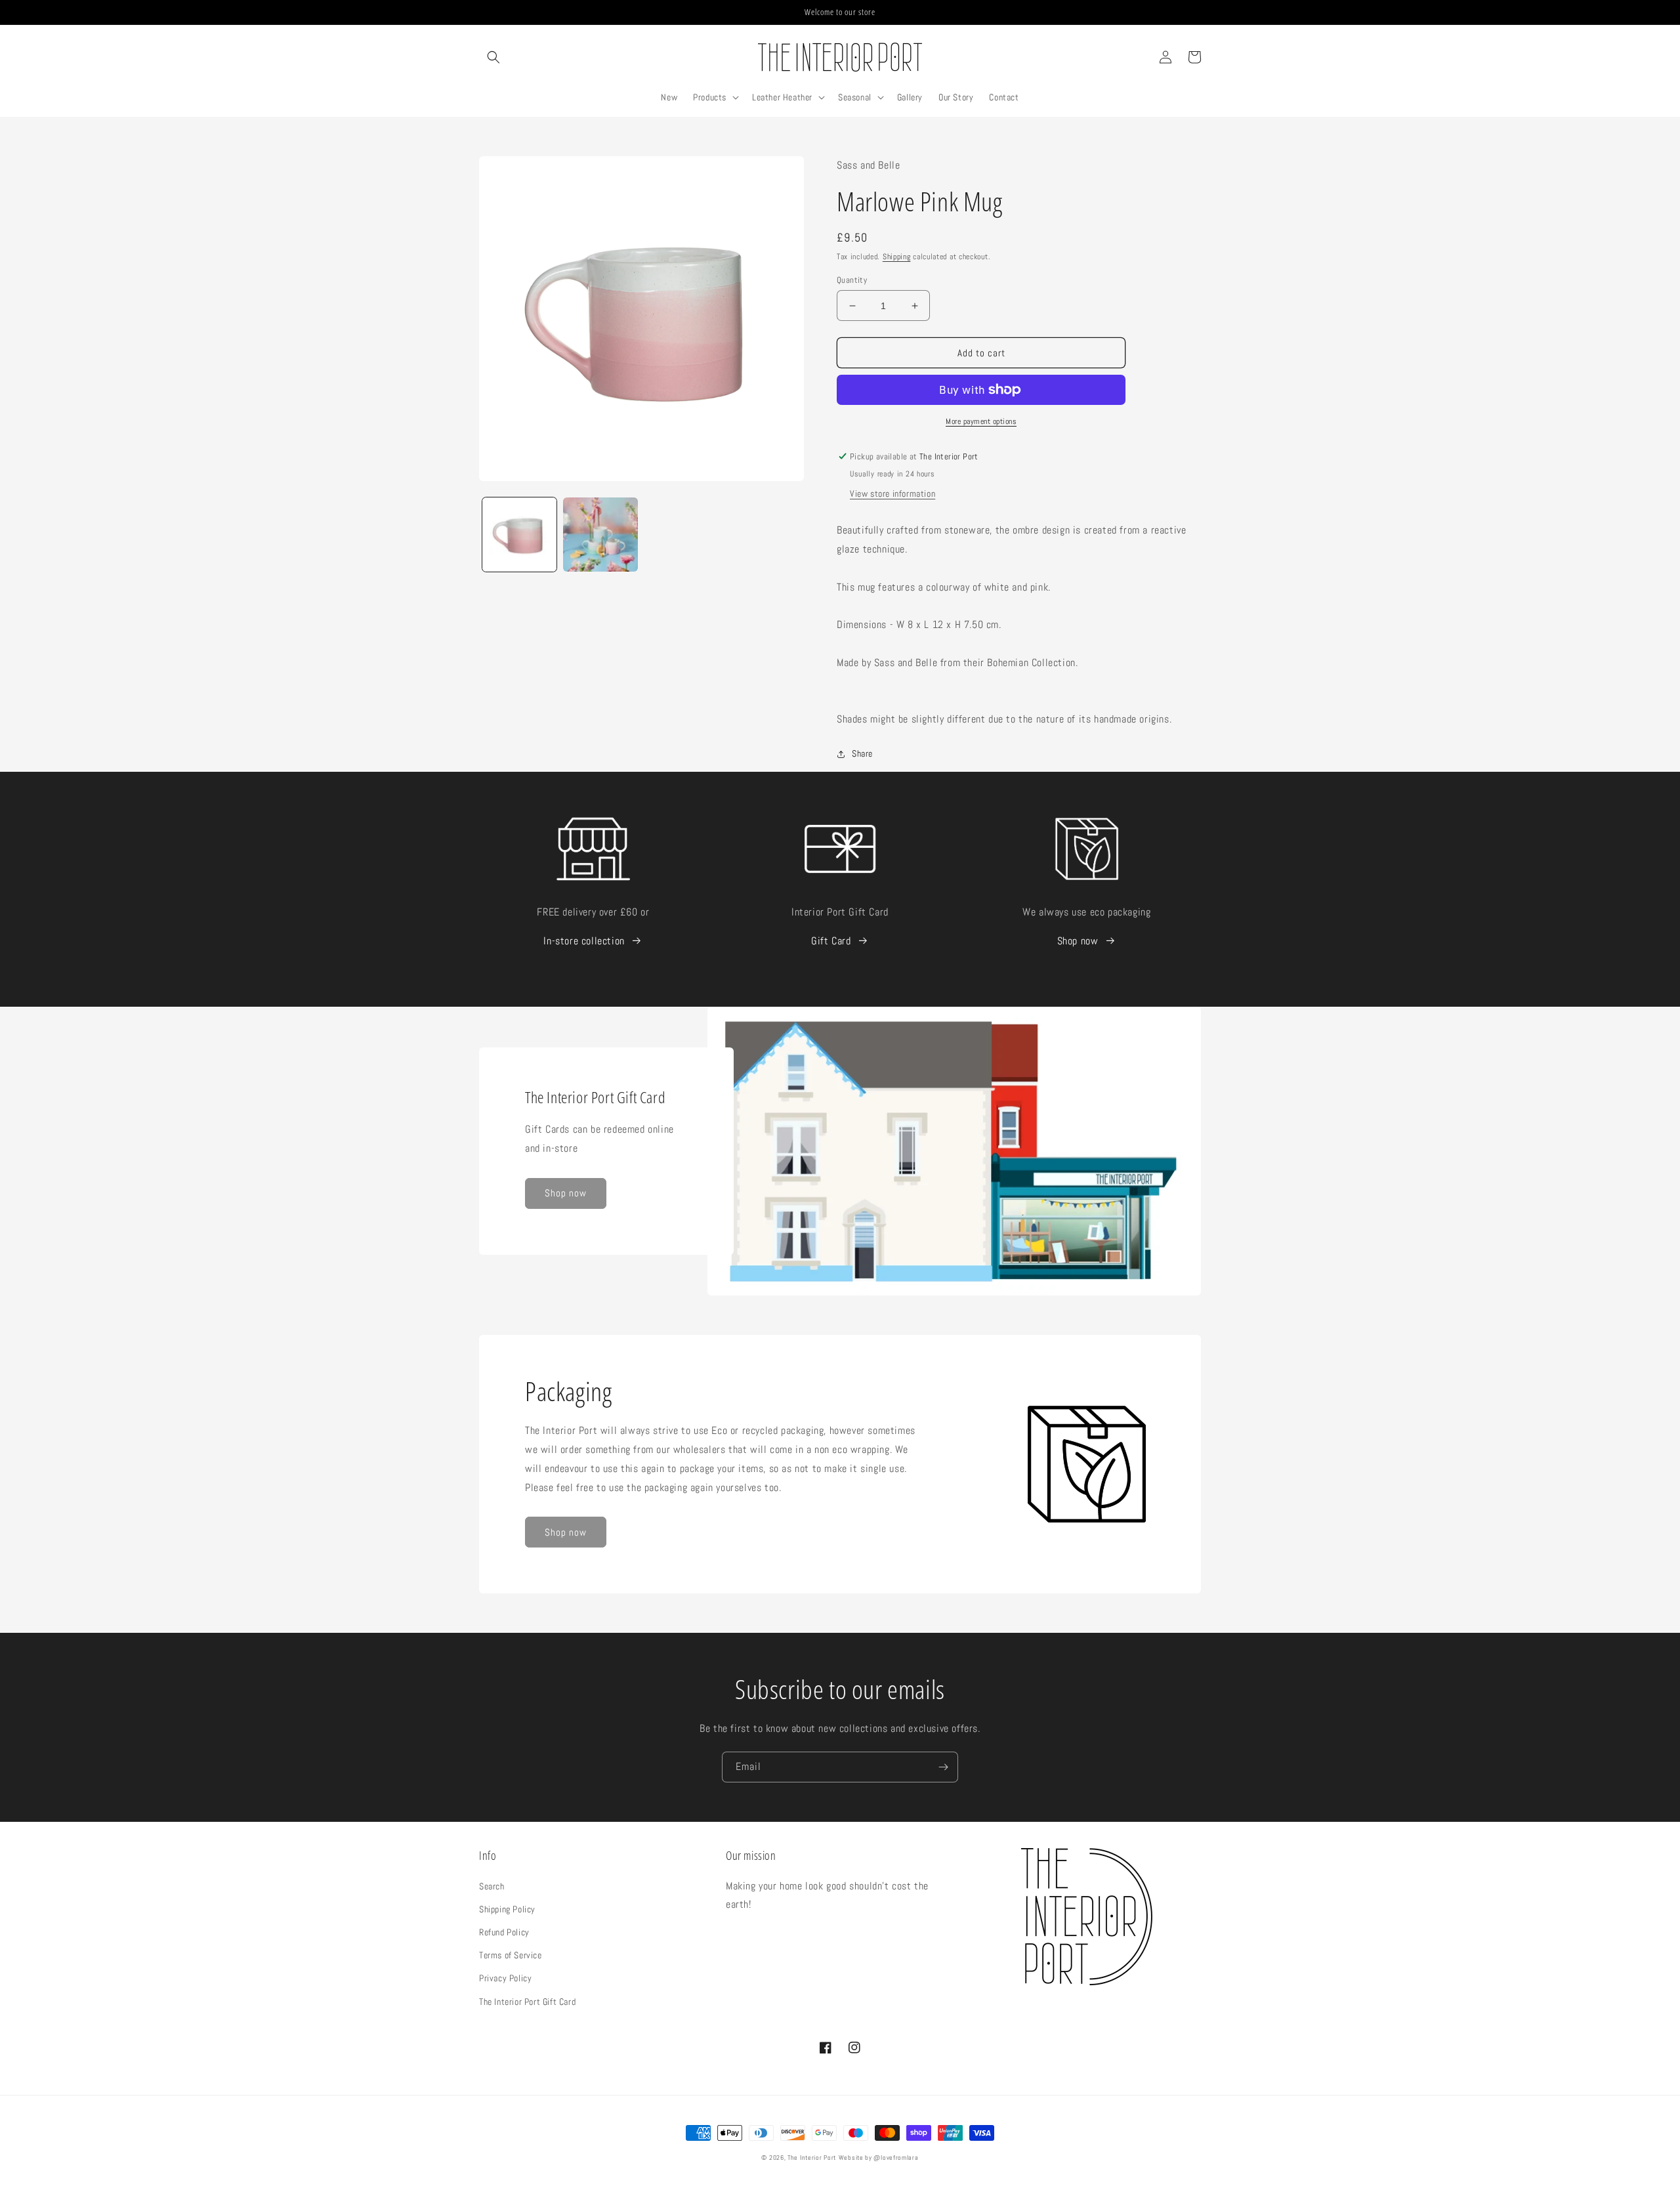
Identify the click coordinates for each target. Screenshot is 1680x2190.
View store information (892, 494)
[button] (493, 57)
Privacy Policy (505, 1978)
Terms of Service (511, 1955)
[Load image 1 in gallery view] (519, 535)
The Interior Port (812, 2158)
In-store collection (584, 941)
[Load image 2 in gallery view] (600, 535)
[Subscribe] (943, 1767)
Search (492, 1886)
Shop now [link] (566, 1193)
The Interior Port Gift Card (527, 2002)
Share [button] (862, 753)
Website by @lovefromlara (879, 2158)
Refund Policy (504, 1932)
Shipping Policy (507, 1909)
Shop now (1078, 941)
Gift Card (831, 941)
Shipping (897, 257)
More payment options (981, 421)
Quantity (852, 280)
